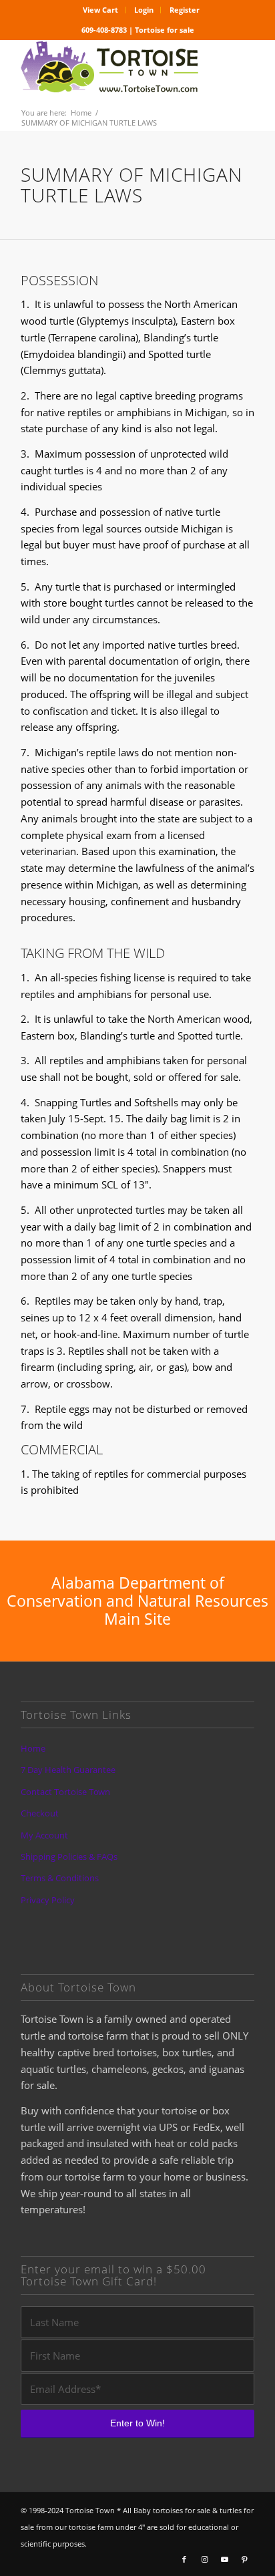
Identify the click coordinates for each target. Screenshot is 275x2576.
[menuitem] (101, 10)
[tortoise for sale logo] (114, 67)
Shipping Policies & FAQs (69, 1857)
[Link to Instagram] (204, 2559)
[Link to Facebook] (184, 2559)
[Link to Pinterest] (244, 2559)
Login (144, 10)
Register (185, 10)
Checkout (40, 1813)
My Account (44, 1835)
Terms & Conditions (60, 1878)
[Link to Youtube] (224, 2559)
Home (33, 1748)
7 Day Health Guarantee (68, 1770)
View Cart (100, 10)
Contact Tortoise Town (65, 1792)
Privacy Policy (48, 1900)
